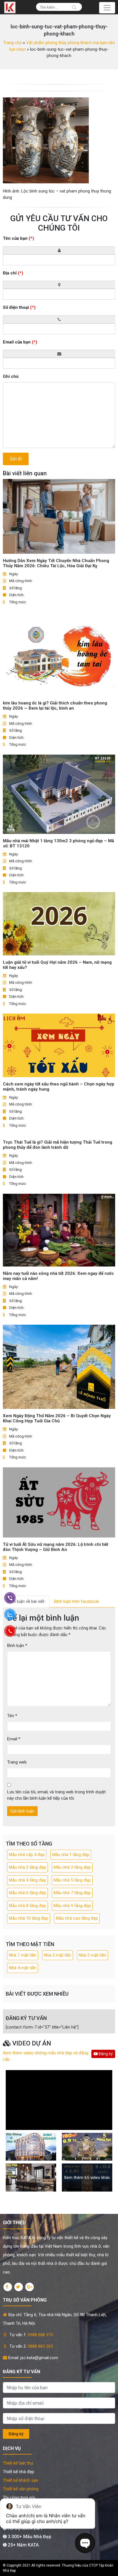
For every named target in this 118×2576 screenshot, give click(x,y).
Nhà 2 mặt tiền (58, 1955)
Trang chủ (12, 43)
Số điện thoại (19, 307)
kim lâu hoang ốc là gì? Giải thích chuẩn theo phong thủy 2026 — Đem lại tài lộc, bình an (55, 706)
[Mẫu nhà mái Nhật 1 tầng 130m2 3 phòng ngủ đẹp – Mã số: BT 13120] (59, 794)
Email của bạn (20, 342)
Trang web (17, 1762)
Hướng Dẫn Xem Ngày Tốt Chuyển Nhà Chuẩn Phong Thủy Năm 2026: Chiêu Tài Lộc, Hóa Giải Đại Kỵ (56, 563)
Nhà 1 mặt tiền (23, 1955)
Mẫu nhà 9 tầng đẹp (72, 1906)
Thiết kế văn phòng (21, 2489)
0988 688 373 (40, 2335)
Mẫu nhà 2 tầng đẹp (27, 1867)
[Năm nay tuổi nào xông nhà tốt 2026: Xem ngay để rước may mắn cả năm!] (59, 1230)
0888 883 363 (40, 2346)
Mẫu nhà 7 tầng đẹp (72, 1893)
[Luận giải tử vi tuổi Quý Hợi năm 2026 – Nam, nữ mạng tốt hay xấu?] (59, 924)
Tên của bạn (18, 238)
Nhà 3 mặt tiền (93, 1955)
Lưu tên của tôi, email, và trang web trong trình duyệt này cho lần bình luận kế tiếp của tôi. (56, 1795)
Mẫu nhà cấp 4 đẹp (27, 1855)
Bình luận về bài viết (26, 1601)
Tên (12, 1716)
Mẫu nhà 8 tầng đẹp (27, 1906)
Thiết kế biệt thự (18, 2463)
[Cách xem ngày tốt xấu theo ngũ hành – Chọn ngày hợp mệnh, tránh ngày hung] (59, 1045)
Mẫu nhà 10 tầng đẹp (29, 1918)
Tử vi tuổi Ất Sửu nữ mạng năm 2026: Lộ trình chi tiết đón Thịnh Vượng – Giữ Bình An (56, 1547)
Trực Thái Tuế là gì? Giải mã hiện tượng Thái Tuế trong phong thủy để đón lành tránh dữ (58, 1145)
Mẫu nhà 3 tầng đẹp (72, 1867)
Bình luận (17, 1646)
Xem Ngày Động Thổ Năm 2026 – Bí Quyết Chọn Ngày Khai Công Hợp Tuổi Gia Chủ (57, 1418)
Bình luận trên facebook (76, 1601)
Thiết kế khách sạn (20, 2480)
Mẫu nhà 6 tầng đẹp (27, 1893)
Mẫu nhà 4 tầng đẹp (27, 1880)
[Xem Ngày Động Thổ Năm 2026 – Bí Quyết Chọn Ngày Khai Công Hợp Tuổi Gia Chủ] (59, 1367)
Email (14, 1739)
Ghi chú (11, 376)
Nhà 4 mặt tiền (23, 1968)
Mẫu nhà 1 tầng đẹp (71, 1855)
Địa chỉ (13, 273)
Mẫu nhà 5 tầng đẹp (72, 1880)
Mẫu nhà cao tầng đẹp (77, 1918)
